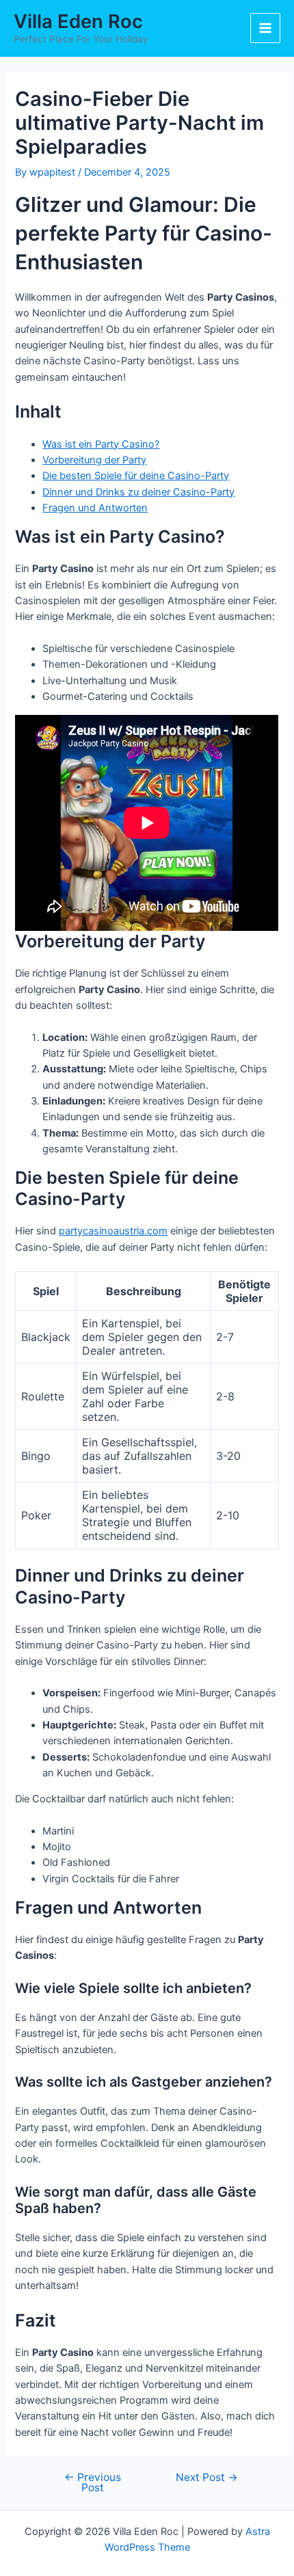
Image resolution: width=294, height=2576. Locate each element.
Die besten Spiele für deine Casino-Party (136, 476)
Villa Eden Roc (78, 21)
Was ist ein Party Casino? (101, 444)
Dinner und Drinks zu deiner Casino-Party (138, 492)
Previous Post (93, 2483)
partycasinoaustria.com (113, 1231)
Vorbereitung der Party (94, 460)
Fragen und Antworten (95, 508)
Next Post (207, 2478)
